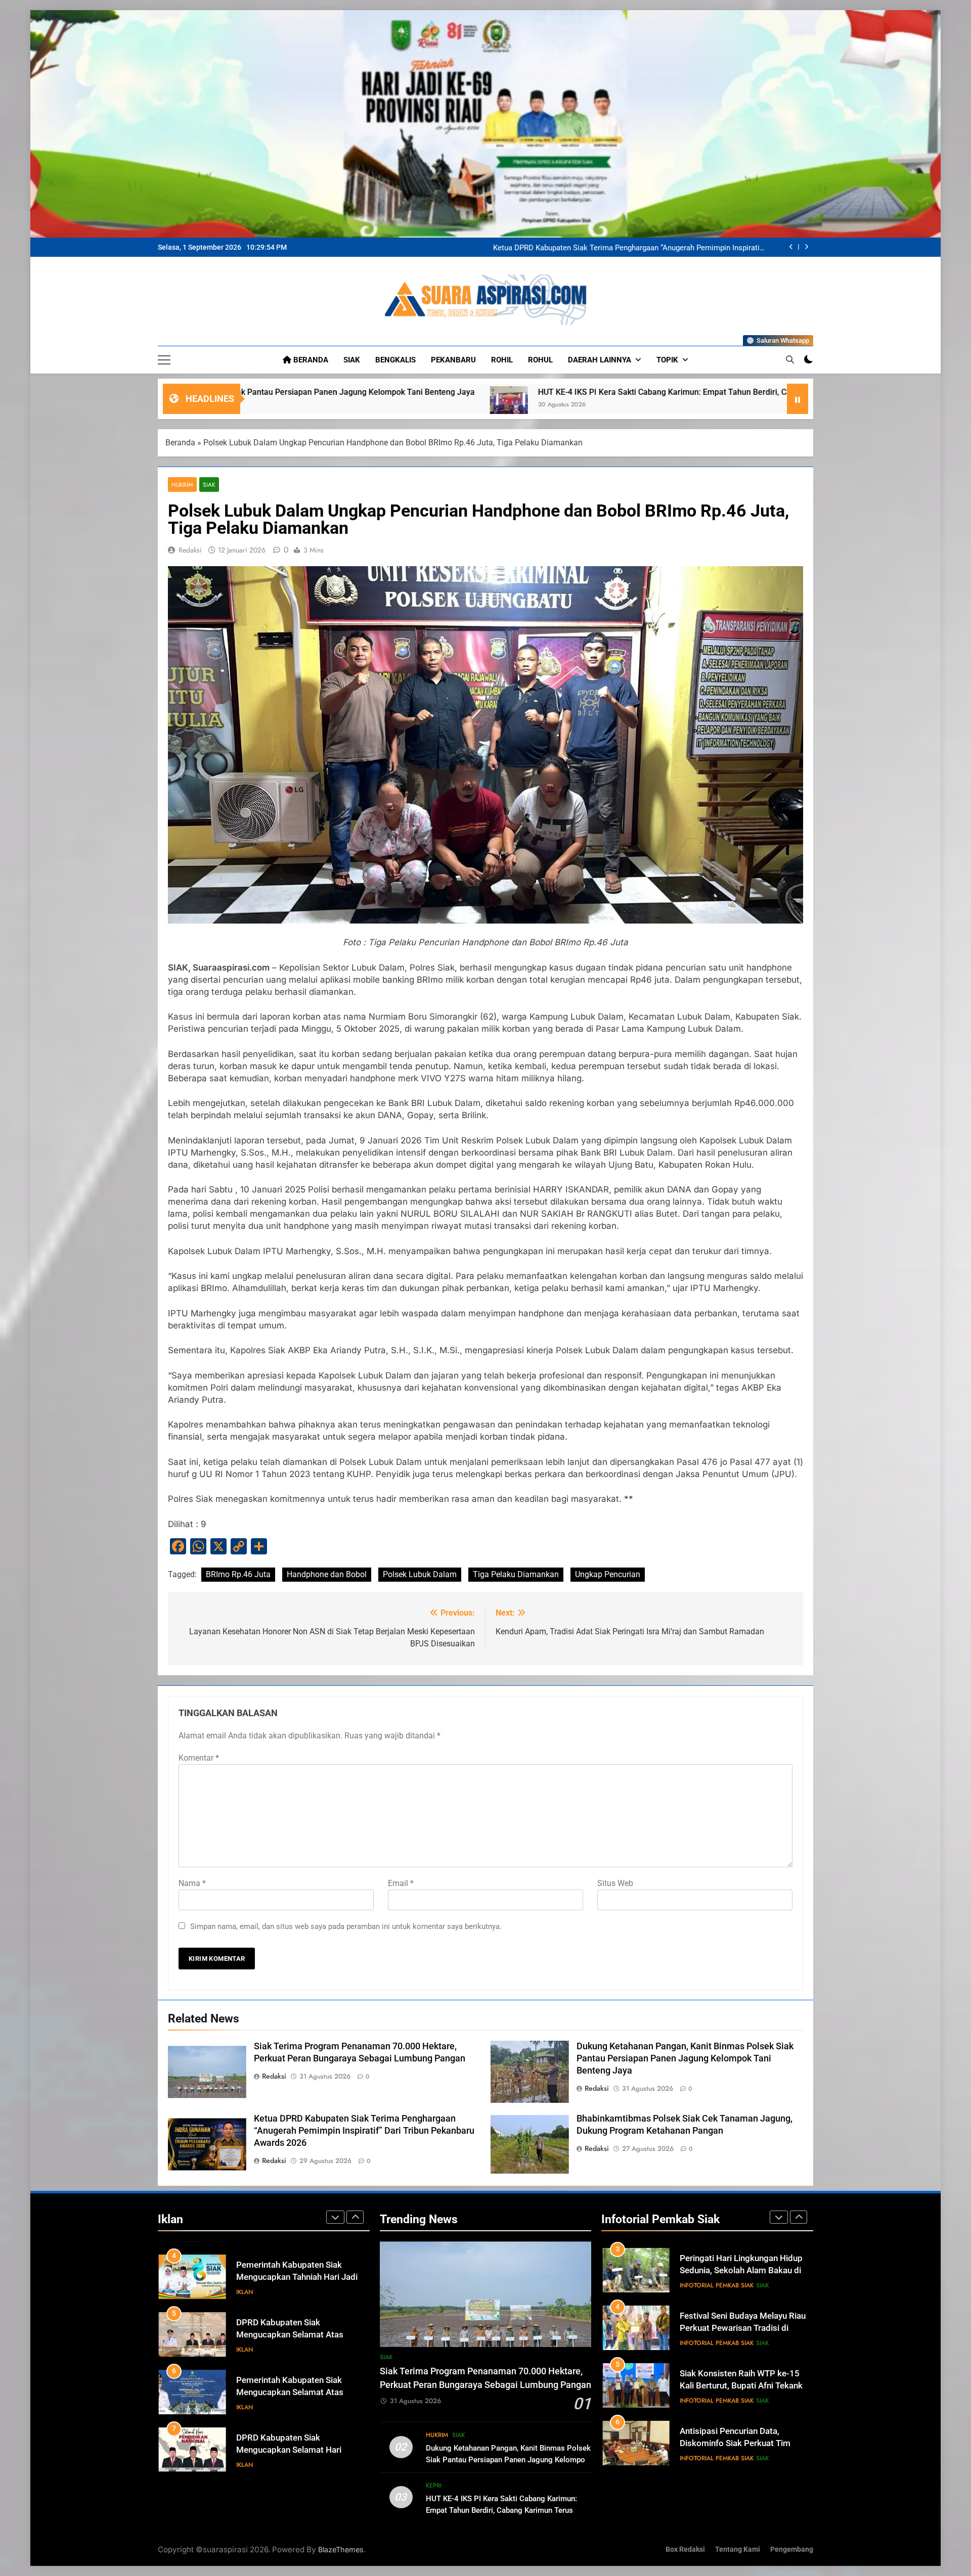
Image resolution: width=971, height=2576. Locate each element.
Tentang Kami (738, 2549)
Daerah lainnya (600, 360)
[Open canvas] (164, 360)
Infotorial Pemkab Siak (717, 2285)
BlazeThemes (341, 2549)
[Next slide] (806, 247)
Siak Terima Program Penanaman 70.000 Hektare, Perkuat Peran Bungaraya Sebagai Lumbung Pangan (638, 247)
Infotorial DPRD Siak (288, 2458)
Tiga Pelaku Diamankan (516, 1574)
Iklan (245, 2285)
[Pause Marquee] (798, 399)
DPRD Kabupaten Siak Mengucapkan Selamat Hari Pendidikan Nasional (289, 2386)
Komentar (199, 1758)
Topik (667, 360)
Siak (352, 360)
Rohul (540, 360)
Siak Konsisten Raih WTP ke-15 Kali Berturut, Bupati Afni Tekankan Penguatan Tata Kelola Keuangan (746, 2271)
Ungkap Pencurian (608, 1574)
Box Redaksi (685, 2549)
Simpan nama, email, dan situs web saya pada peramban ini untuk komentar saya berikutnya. (346, 1926)
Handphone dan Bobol (327, 1574)
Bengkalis (395, 360)
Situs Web (615, 1883)
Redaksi (190, 550)
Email (401, 1883)
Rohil (502, 360)
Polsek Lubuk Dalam (420, 1574)
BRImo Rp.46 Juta (238, 1574)
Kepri (434, 2486)
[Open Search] (790, 359)
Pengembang (792, 2549)
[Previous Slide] (791, 247)
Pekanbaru (453, 360)
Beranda (310, 360)
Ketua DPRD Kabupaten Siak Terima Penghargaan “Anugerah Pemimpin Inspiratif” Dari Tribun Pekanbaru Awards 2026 (364, 2131)
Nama (192, 1883)
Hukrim (182, 485)
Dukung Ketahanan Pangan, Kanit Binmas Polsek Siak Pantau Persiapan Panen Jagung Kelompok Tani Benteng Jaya (685, 2058)
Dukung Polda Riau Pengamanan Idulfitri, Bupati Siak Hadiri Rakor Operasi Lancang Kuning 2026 (742, 2444)
